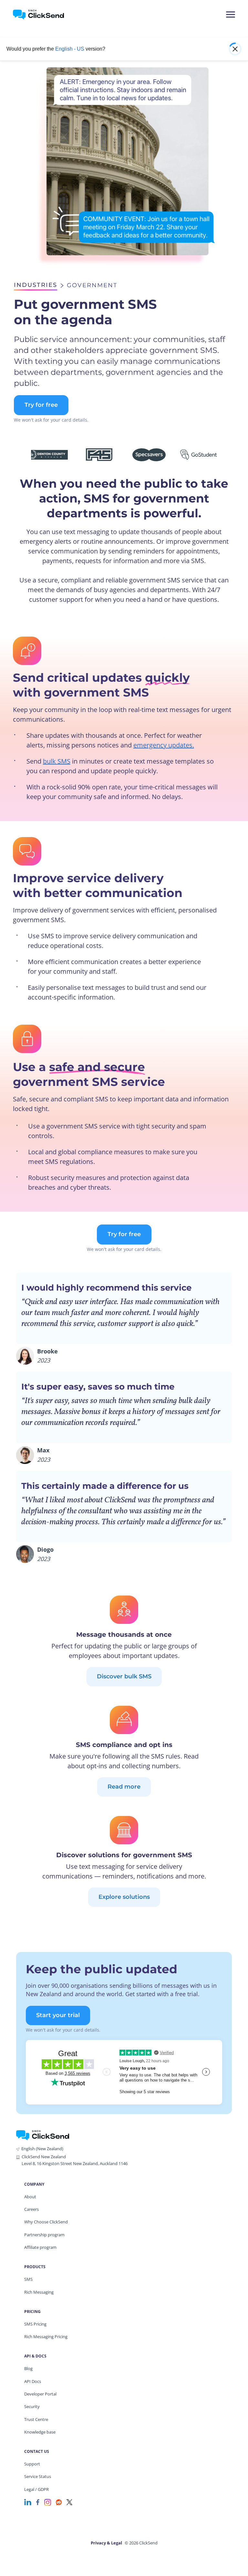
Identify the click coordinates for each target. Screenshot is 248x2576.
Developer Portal (40, 2394)
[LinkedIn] (28, 2502)
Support (32, 2464)
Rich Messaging (39, 2292)
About (30, 2197)
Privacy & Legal (106, 2543)
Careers (31, 2209)
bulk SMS (57, 761)
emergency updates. (164, 745)
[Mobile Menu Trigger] (230, 15)
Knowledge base (40, 2432)
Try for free (41, 405)
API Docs (33, 2381)
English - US (70, 49)
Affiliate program (40, 2247)
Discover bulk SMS (124, 1676)
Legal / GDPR (36, 2489)
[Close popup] (235, 49)
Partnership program (44, 2235)
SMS (28, 2279)
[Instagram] (48, 2502)
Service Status (38, 2476)
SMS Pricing (35, 2324)
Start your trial (58, 2015)
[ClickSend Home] (43, 2135)
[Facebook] (38, 2502)
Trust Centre (36, 2419)
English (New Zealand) (42, 2149)
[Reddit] (59, 2502)
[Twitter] (69, 2502)
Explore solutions (124, 1897)
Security (32, 2406)
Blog (28, 2368)
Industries (36, 285)
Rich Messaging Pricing (46, 2337)
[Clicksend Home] (50, 15)
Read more (124, 1787)
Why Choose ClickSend (46, 2222)
